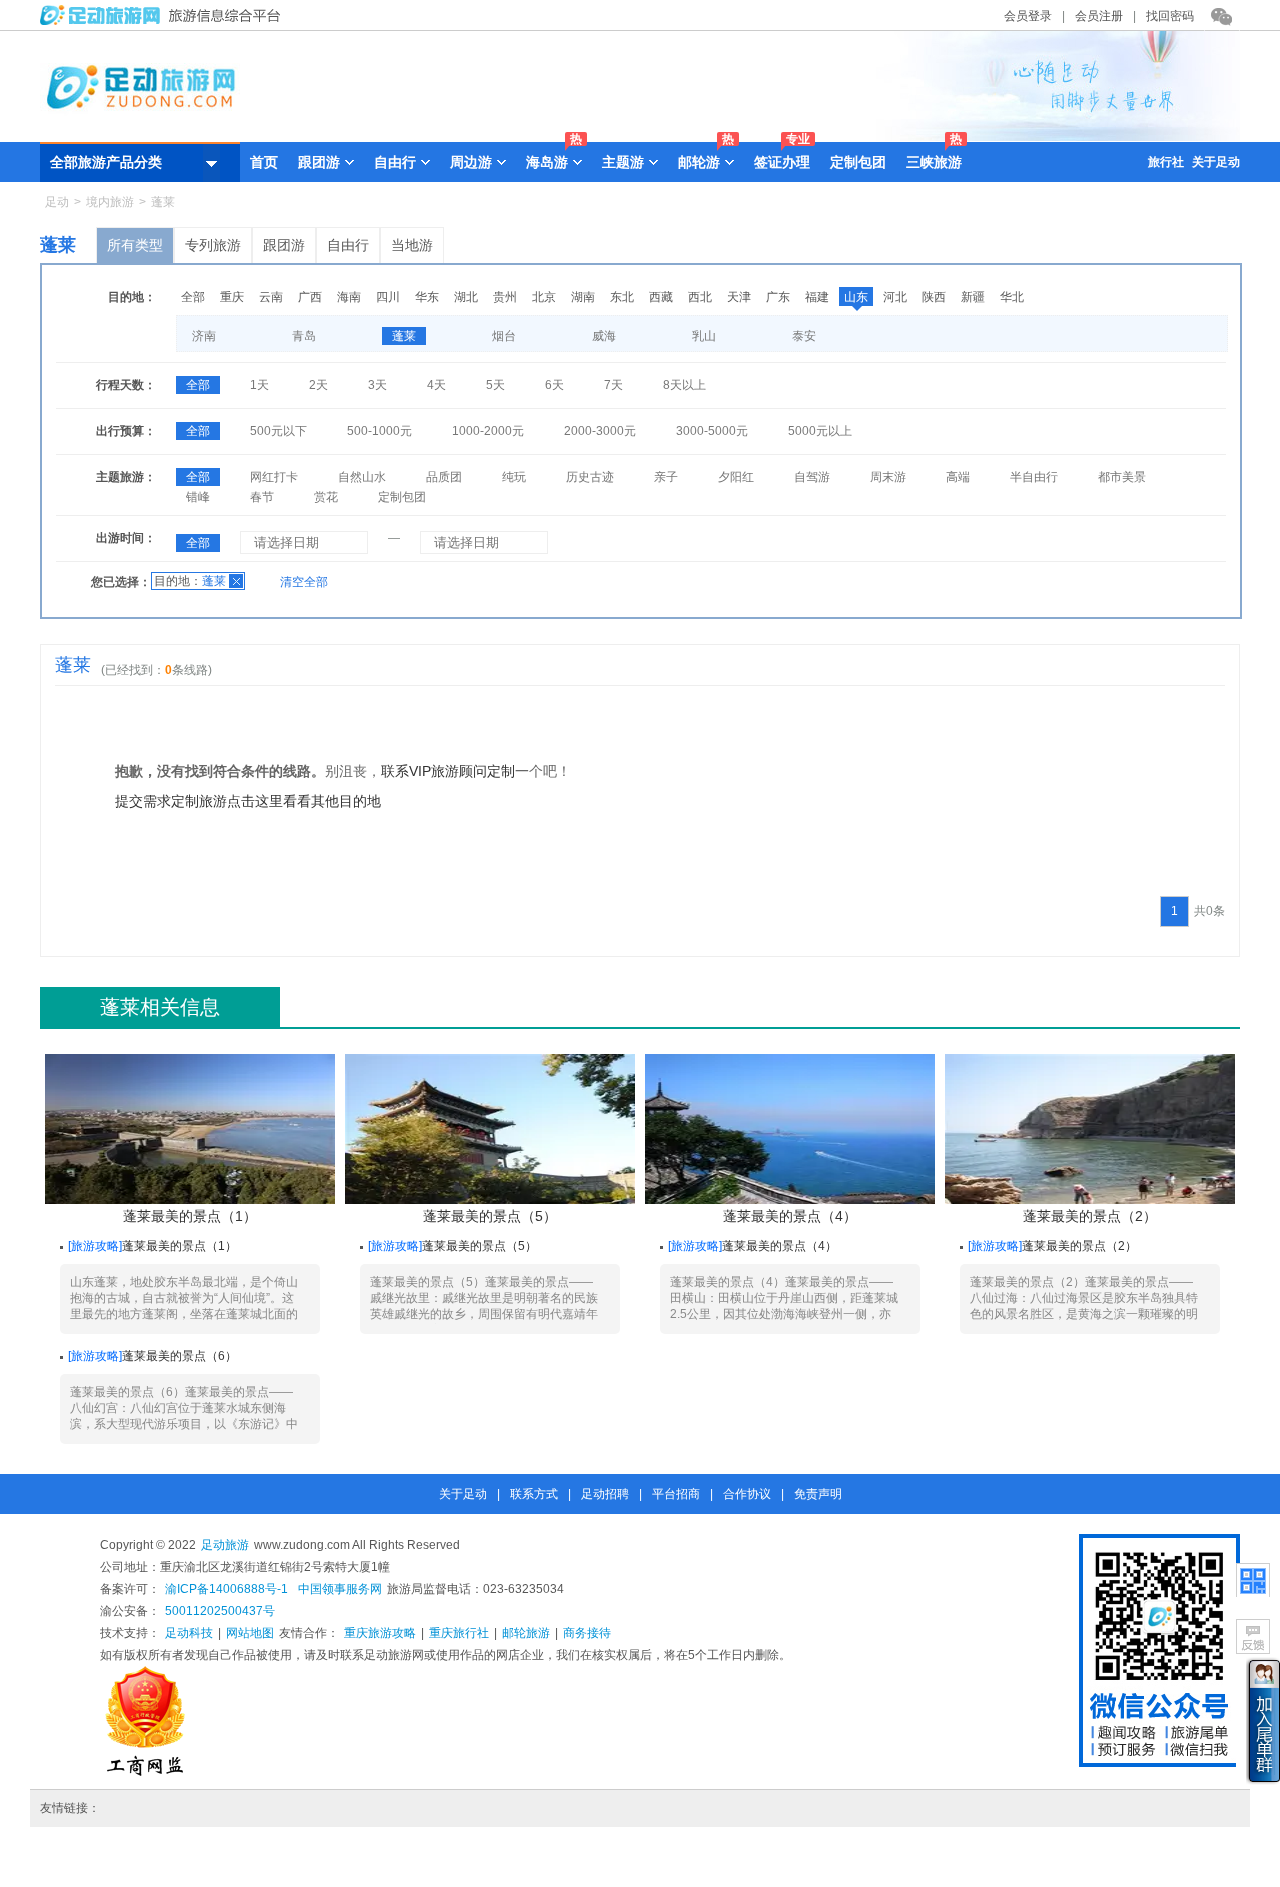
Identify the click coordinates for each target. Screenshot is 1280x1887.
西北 (700, 297)
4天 (436, 385)
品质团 (444, 477)
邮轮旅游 (526, 1633)
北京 (544, 297)
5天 (495, 385)
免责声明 (818, 1494)
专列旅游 (213, 245)
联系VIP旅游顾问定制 (448, 771)
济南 (204, 336)
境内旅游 (110, 202)
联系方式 (534, 1494)
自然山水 (362, 477)
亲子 (666, 477)
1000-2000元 (488, 431)
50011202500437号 (220, 1611)
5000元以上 (820, 431)
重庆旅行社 (459, 1633)
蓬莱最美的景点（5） (490, 1216)
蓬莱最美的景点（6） (179, 1356)
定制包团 (858, 162)
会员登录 (1028, 16)
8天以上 (684, 385)
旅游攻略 (95, 1246)
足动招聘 (605, 1494)
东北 (622, 297)
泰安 (804, 336)
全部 (193, 297)
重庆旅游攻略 (380, 1633)
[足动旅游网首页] (640, 137)
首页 (264, 162)
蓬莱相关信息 (160, 1007)
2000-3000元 (600, 431)
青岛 (304, 336)
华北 (1012, 297)
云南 (271, 297)
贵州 (505, 297)
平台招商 (676, 1494)
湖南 (583, 297)
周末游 (888, 477)
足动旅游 (225, 1545)
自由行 (348, 245)
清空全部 (304, 582)
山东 (856, 297)
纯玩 (514, 477)
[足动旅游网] (165, 21)
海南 (349, 297)
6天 (554, 385)
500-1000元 (379, 431)
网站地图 (250, 1633)
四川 (388, 297)
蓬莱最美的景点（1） (190, 1216)
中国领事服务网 (340, 1589)
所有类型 (135, 245)
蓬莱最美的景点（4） (790, 1216)
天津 (739, 297)
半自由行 (1034, 477)
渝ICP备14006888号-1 (226, 1589)
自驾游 (812, 477)
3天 (377, 385)
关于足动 (1216, 162)
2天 (318, 385)
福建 (817, 297)
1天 (259, 385)
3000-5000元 (712, 431)
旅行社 (1166, 162)
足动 (57, 202)
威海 (604, 336)
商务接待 (587, 1633)
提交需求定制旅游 (171, 801)
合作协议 (747, 1494)
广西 (310, 297)
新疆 (973, 297)
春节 (262, 497)
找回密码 (1170, 16)
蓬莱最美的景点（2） (1090, 1216)
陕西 (934, 297)
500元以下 (278, 431)
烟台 (504, 336)
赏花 (326, 497)
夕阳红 (736, 477)
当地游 (412, 245)
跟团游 (284, 245)
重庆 (232, 297)
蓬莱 (404, 336)
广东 (778, 297)
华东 (427, 297)
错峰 (198, 497)
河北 (895, 297)
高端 (958, 477)
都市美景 (1122, 477)
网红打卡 (274, 477)
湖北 (466, 297)
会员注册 (1099, 16)
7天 (613, 385)
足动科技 (189, 1633)
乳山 (704, 336)
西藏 (661, 297)
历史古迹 (590, 477)
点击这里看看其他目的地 (304, 801)
